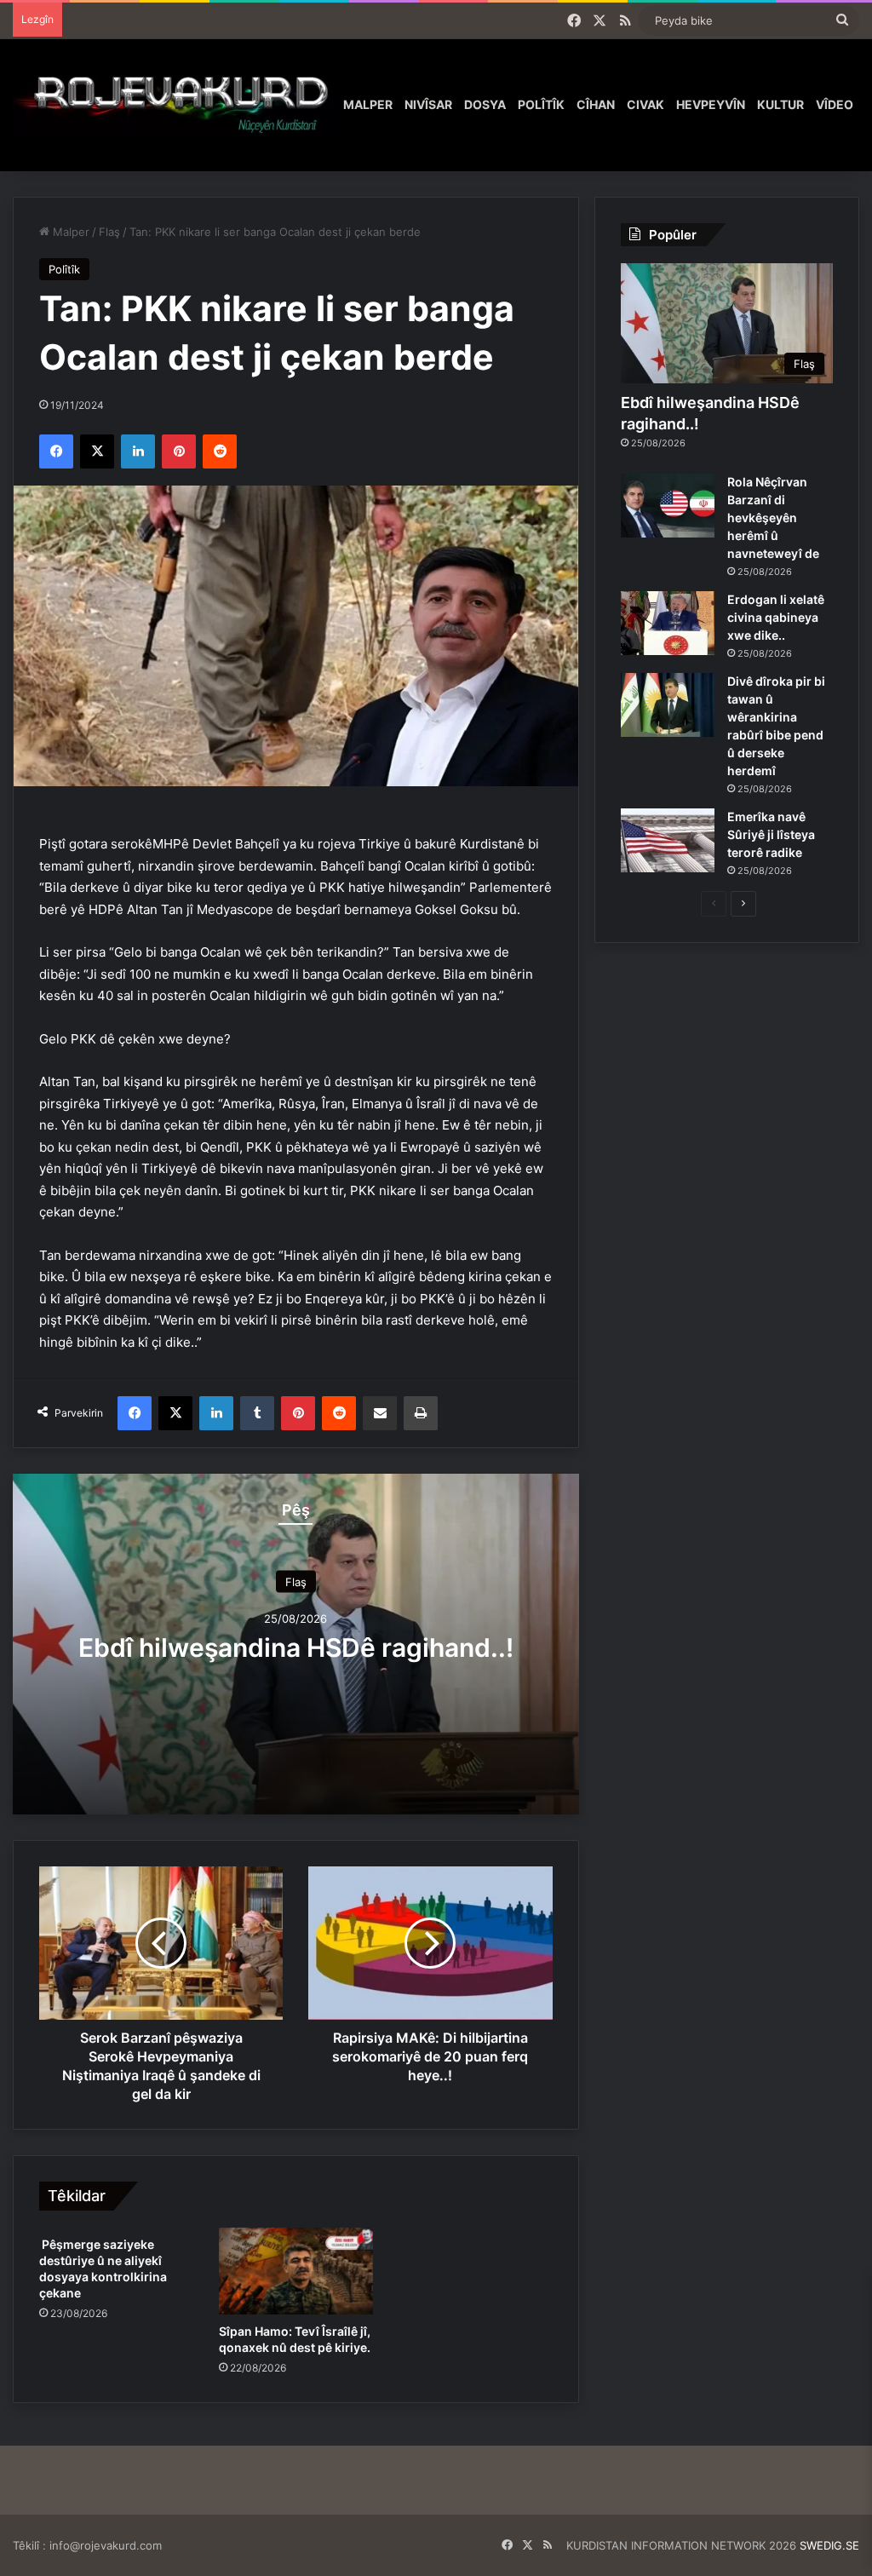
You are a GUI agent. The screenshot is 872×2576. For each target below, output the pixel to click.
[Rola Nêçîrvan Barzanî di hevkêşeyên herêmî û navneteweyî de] (668, 506)
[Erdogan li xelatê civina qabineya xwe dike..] (668, 623)
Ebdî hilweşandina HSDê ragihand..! (296, 1647)
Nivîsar (428, 104)
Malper (368, 104)
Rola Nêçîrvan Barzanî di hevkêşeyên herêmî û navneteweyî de (773, 517)
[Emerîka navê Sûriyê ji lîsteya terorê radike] (668, 840)
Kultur (780, 104)
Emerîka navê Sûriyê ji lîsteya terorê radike (771, 834)
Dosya (485, 104)
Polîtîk (541, 104)
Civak (645, 104)
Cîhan (596, 104)
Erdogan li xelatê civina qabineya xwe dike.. (776, 617)
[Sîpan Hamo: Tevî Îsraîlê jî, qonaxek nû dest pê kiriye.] (296, 2271)
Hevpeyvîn (711, 104)
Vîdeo (835, 104)
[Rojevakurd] (175, 105)
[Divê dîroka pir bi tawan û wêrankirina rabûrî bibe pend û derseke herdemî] (668, 705)
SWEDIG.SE (829, 2545)
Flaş (109, 232)
